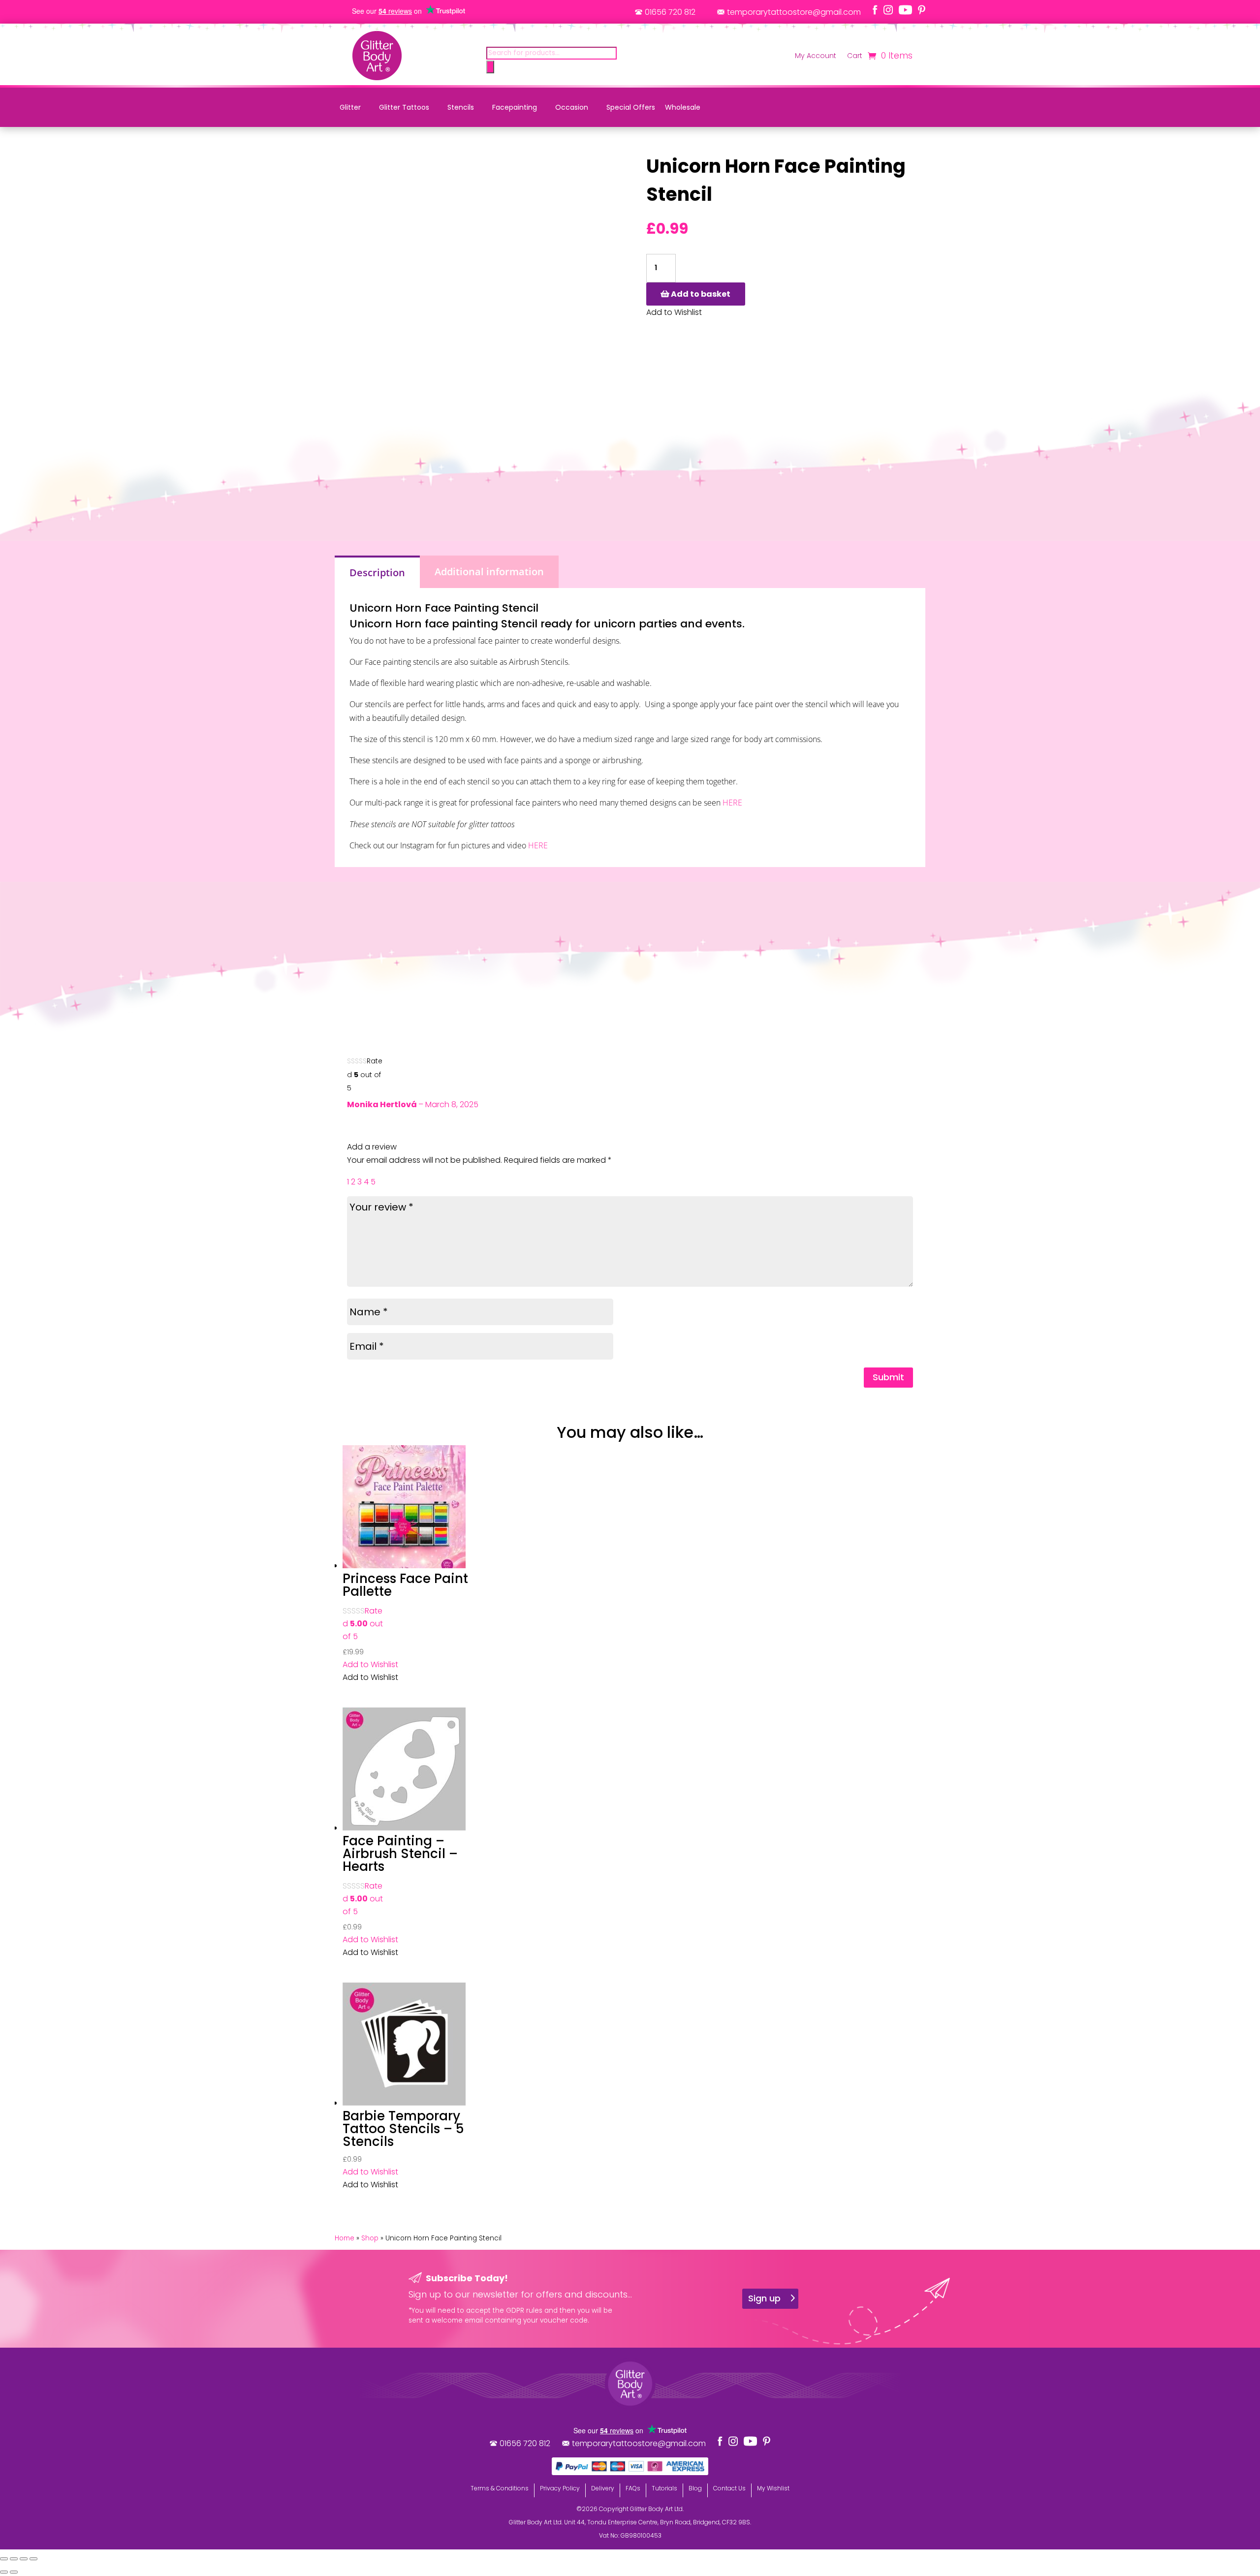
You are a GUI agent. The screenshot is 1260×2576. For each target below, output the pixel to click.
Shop (370, 2238)
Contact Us (729, 2488)
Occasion (572, 107)
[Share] (24, 2559)
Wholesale (683, 107)
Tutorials (664, 2488)
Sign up (764, 2298)
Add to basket (701, 294)
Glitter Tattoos (404, 107)
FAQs (633, 2488)
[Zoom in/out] (4, 2559)
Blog (695, 2488)
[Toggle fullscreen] (14, 2559)
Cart (855, 56)
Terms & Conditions (500, 2488)
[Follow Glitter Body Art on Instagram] (888, 10)
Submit (888, 1377)
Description (377, 573)
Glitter (350, 107)
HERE (732, 803)
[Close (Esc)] (33, 2559)
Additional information (489, 572)
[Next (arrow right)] (14, 2572)
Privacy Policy (560, 2488)
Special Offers (631, 107)
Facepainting (515, 107)
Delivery (603, 2488)
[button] (370, 1664)
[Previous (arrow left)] (4, 2572)
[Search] (490, 67)
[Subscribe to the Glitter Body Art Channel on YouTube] (905, 10)
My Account (816, 56)
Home (345, 2238)
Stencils (461, 107)
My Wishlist (773, 2488)
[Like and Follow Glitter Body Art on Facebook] (875, 10)
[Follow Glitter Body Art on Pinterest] (922, 10)
